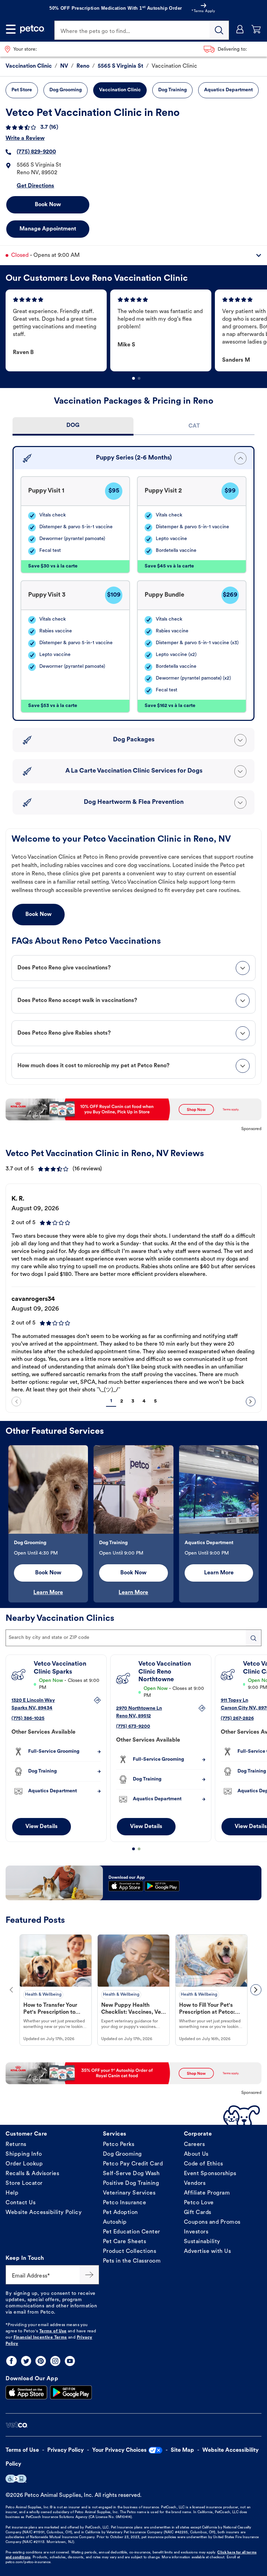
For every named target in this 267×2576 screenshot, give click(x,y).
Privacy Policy (66, 2450)
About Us (196, 2154)
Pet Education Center (132, 2232)
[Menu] (11, 29)
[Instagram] (55, 2361)
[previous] (16, 1401)
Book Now (48, 205)
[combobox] (133, 1638)
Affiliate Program (207, 2193)
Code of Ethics (204, 2164)
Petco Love (199, 2203)
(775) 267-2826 (237, 1719)
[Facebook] (11, 2361)
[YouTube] (70, 2361)
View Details (42, 1827)
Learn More (48, 1593)
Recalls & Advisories (32, 2174)
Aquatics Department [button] (228, 90)
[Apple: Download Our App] (26, 2392)
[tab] (73, 426)
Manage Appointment (48, 229)
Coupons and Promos (212, 2222)
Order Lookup (24, 2164)
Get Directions (35, 186)
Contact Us (21, 2203)
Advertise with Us (208, 2251)
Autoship (115, 2222)
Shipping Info (24, 2154)
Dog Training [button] (172, 90)
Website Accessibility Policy (44, 2213)
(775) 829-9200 (36, 152)
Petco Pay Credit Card (133, 2164)
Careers (195, 2145)
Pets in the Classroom (132, 2261)
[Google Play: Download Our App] (71, 2392)
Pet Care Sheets (125, 2242)
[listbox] (136, 330)
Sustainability (202, 2242)
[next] (251, 1401)
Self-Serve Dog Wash (131, 2174)
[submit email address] (89, 2275)
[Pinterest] (41, 2361)
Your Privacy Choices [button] (119, 2450)
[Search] (219, 30)
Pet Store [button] (22, 90)
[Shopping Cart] (256, 29)
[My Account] (240, 29)
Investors (196, 2232)
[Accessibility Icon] (16, 2479)
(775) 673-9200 (133, 1727)
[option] (58, 330)
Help (12, 2193)
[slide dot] (133, 378)
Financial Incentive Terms (40, 2338)
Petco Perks (119, 2145)
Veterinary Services (129, 2193)
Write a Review (25, 138)
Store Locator (24, 2183)
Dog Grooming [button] (66, 90)
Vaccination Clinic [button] (120, 90)
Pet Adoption (120, 2213)
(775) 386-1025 (28, 1719)
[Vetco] (17, 2425)
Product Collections (130, 2251)
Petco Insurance (125, 2203)
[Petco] (32, 29)
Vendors (195, 2183)
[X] (26, 2361)
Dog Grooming (122, 2154)
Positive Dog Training (131, 2183)
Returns (16, 2145)
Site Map (182, 2450)
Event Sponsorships (210, 2174)
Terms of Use (53, 2331)
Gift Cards (198, 2213)
